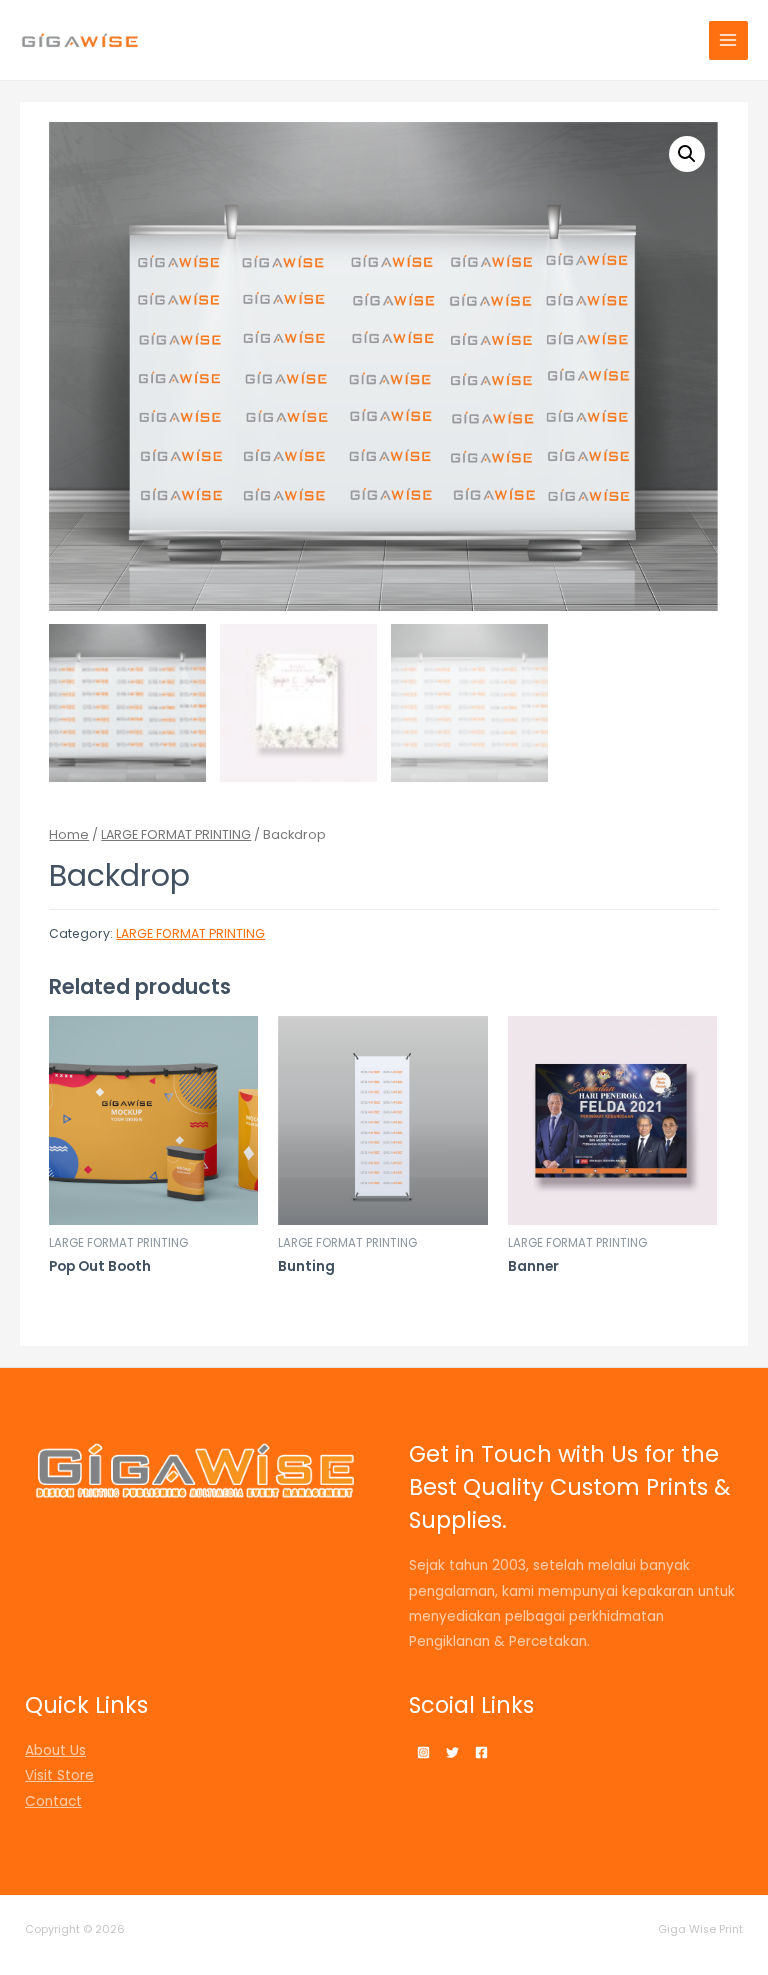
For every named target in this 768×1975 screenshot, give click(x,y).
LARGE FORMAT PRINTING (176, 834)
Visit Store (59, 1775)
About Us (55, 1750)
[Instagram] (423, 1752)
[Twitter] (452, 1752)
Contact (53, 1801)
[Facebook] (481, 1752)
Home (69, 834)
